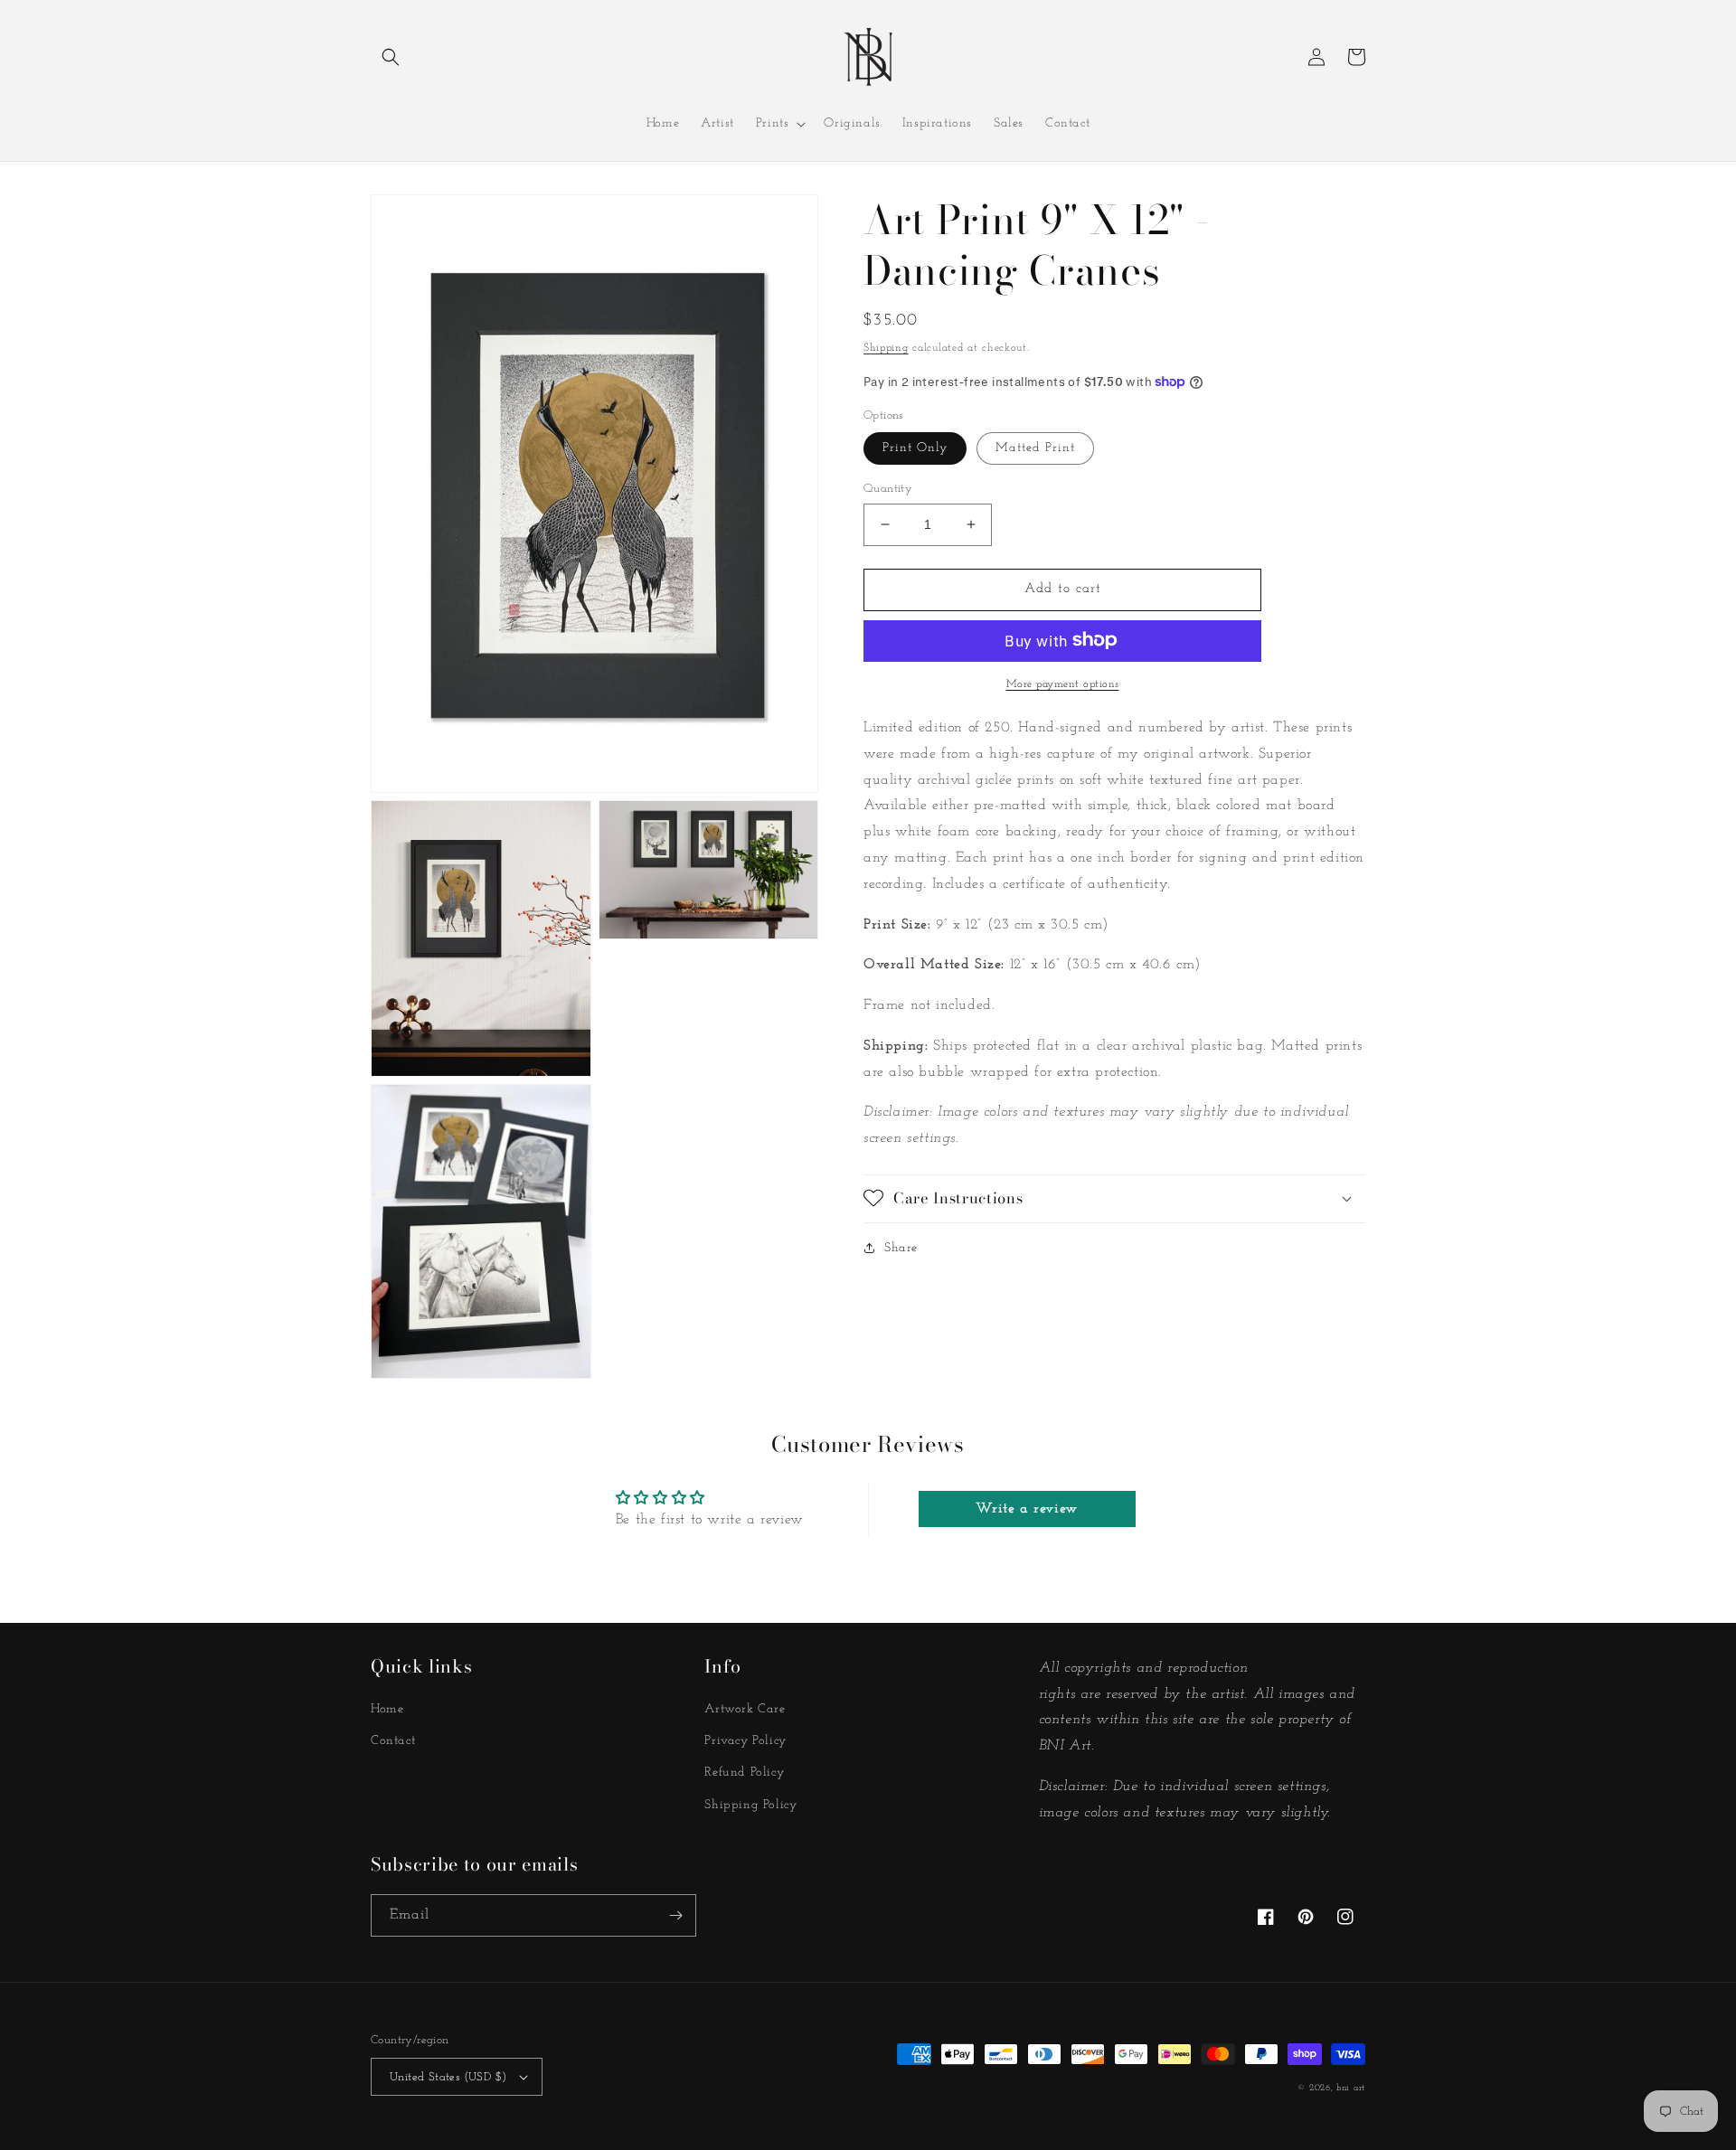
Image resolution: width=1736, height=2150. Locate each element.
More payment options (1063, 684)
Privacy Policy (745, 1741)
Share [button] (901, 1247)
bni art (1351, 2088)
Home (387, 1709)
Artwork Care (745, 1709)
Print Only (915, 448)
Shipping (886, 348)
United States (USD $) (448, 2077)
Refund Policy (744, 1773)
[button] (391, 57)
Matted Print (1035, 448)
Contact (393, 1741)
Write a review (1026, 1509)
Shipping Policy (750, 1805)
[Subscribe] (675, 1915)
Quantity (888, 489)
